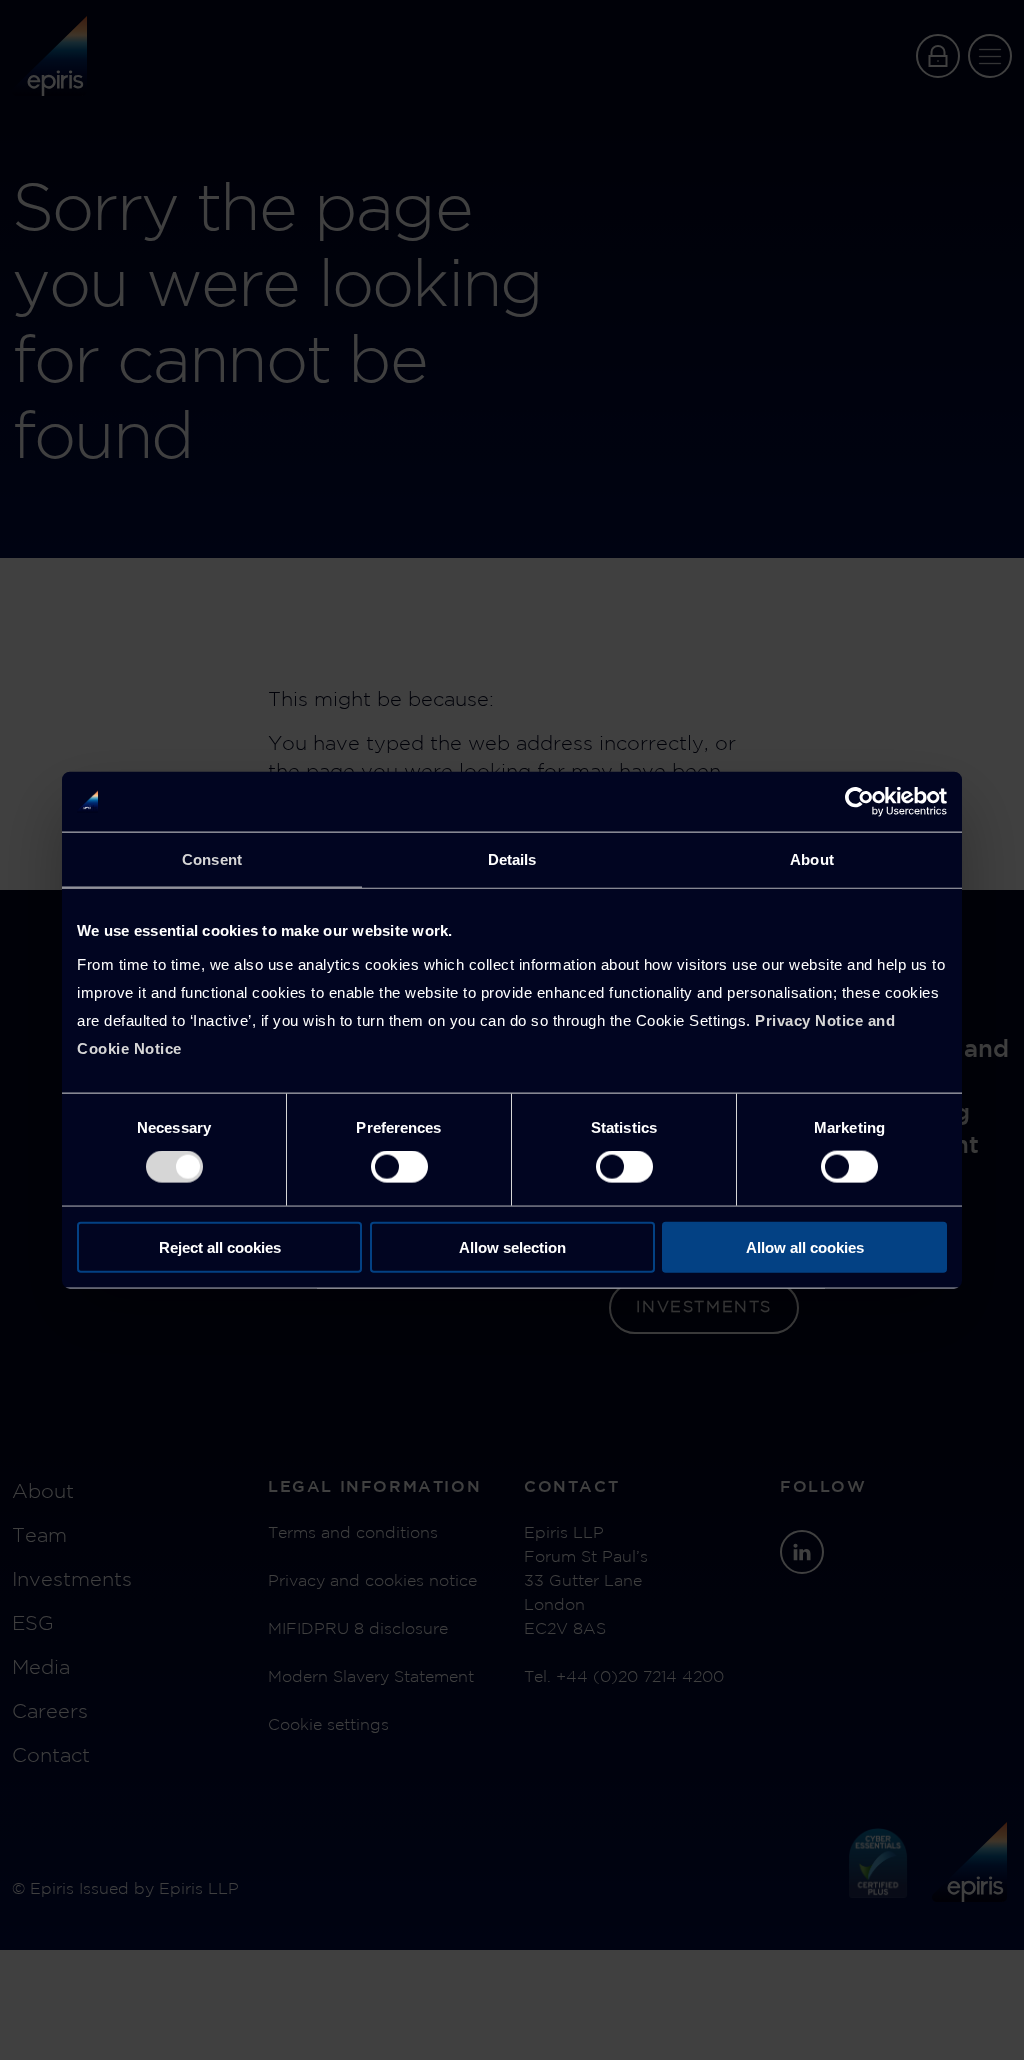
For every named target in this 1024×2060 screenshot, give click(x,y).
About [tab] (812, 859)
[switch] (399, 1167)
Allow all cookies (805, 1246)
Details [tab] (512, 859)
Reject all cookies (220, 1246)
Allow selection (512, 1246)
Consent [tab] (212, 859)
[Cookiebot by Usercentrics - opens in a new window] (859, 802)
